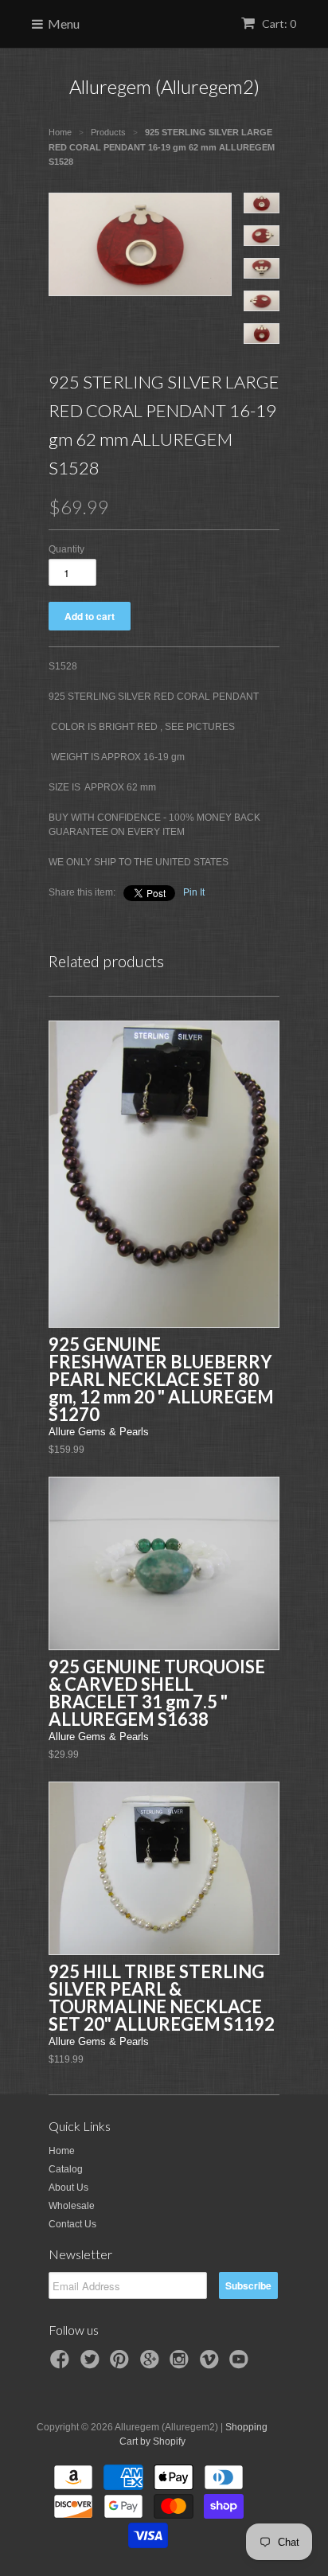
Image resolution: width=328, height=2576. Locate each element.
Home (62, 2151)
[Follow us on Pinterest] (122, 2364)
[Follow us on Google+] (152, 2364)
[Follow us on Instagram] (182, 2364)
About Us (68, 2188)
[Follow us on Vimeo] (212, 2364)
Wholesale (72, 2206)
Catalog (66, 2169)
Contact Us (72, 2224)
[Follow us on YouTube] (241, 2364)
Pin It (194, 892)
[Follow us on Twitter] (92, 2364)
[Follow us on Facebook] (62, 2364)
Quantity (66, 549)
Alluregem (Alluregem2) (164, 86)
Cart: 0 (278, 23)
